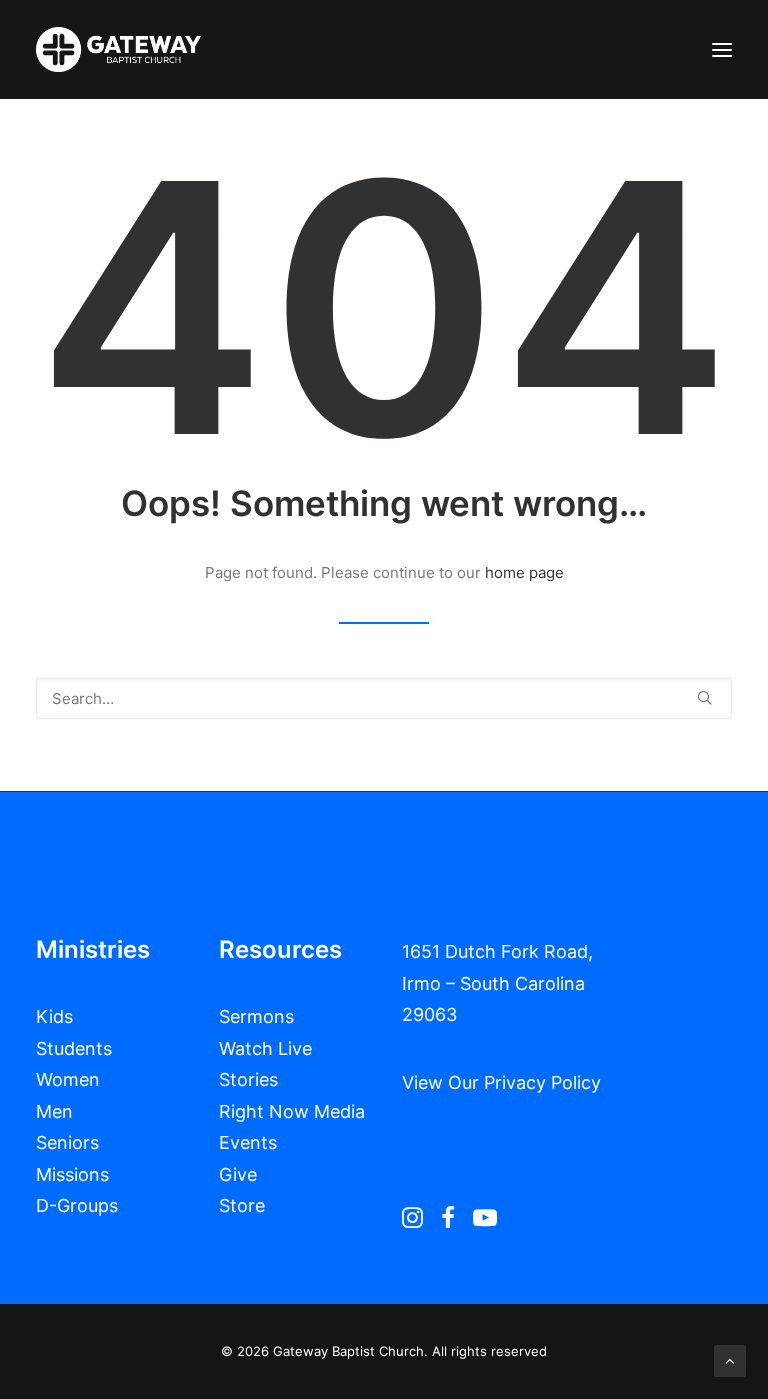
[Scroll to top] (730, 1359)
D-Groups (77, 1205)
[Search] (384, 698)
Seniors (67, 1142)
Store (242, 1205)
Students (74, 1048)
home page (524, 572)
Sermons (256, 1016)
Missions (72, 1174)
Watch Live (265, 1048)
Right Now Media (292, 1111)
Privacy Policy (542, 1082)
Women (68, 1079)
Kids (54, 1016)
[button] (722, 49)
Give (238, 1174)
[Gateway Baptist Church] (118, 49)
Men (54, 1111)
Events (248, 1142)
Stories (248, 1079)
